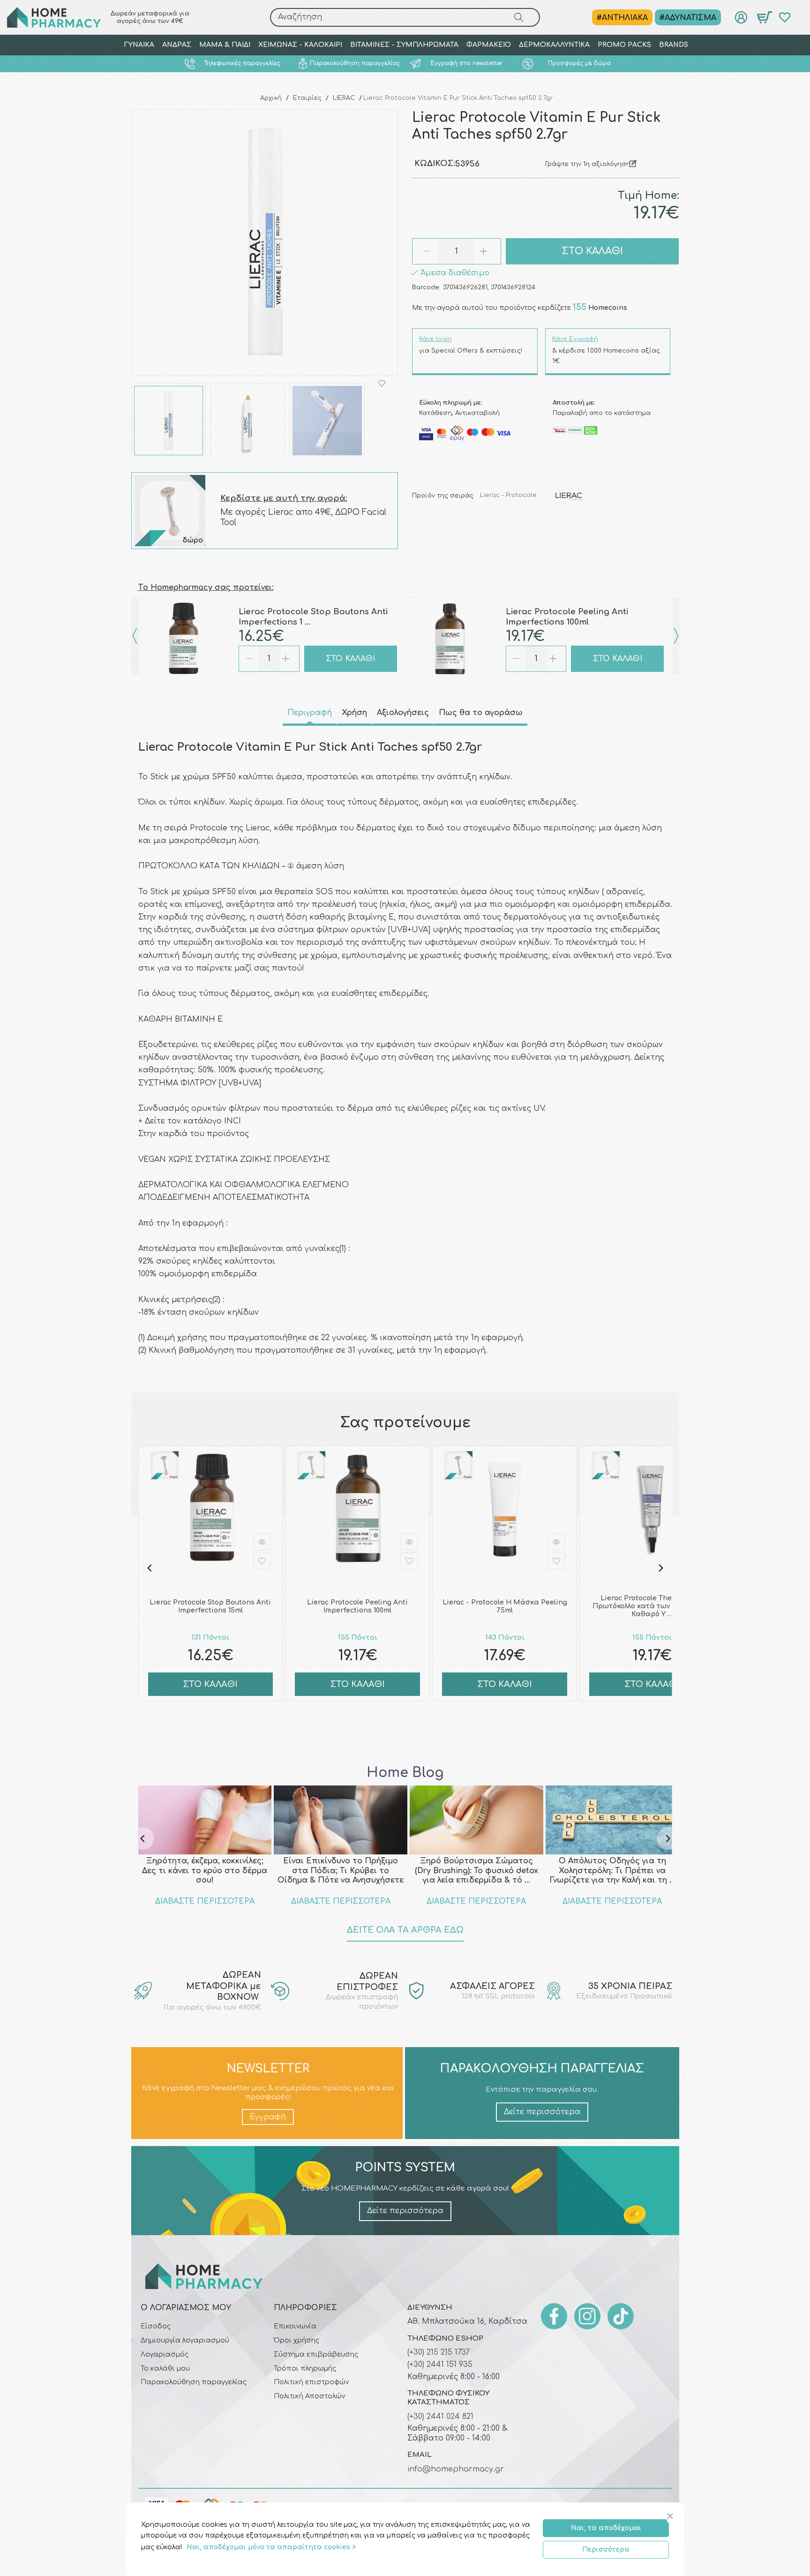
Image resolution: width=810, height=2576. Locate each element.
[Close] (671, 2517)
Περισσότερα (606, 2550)
